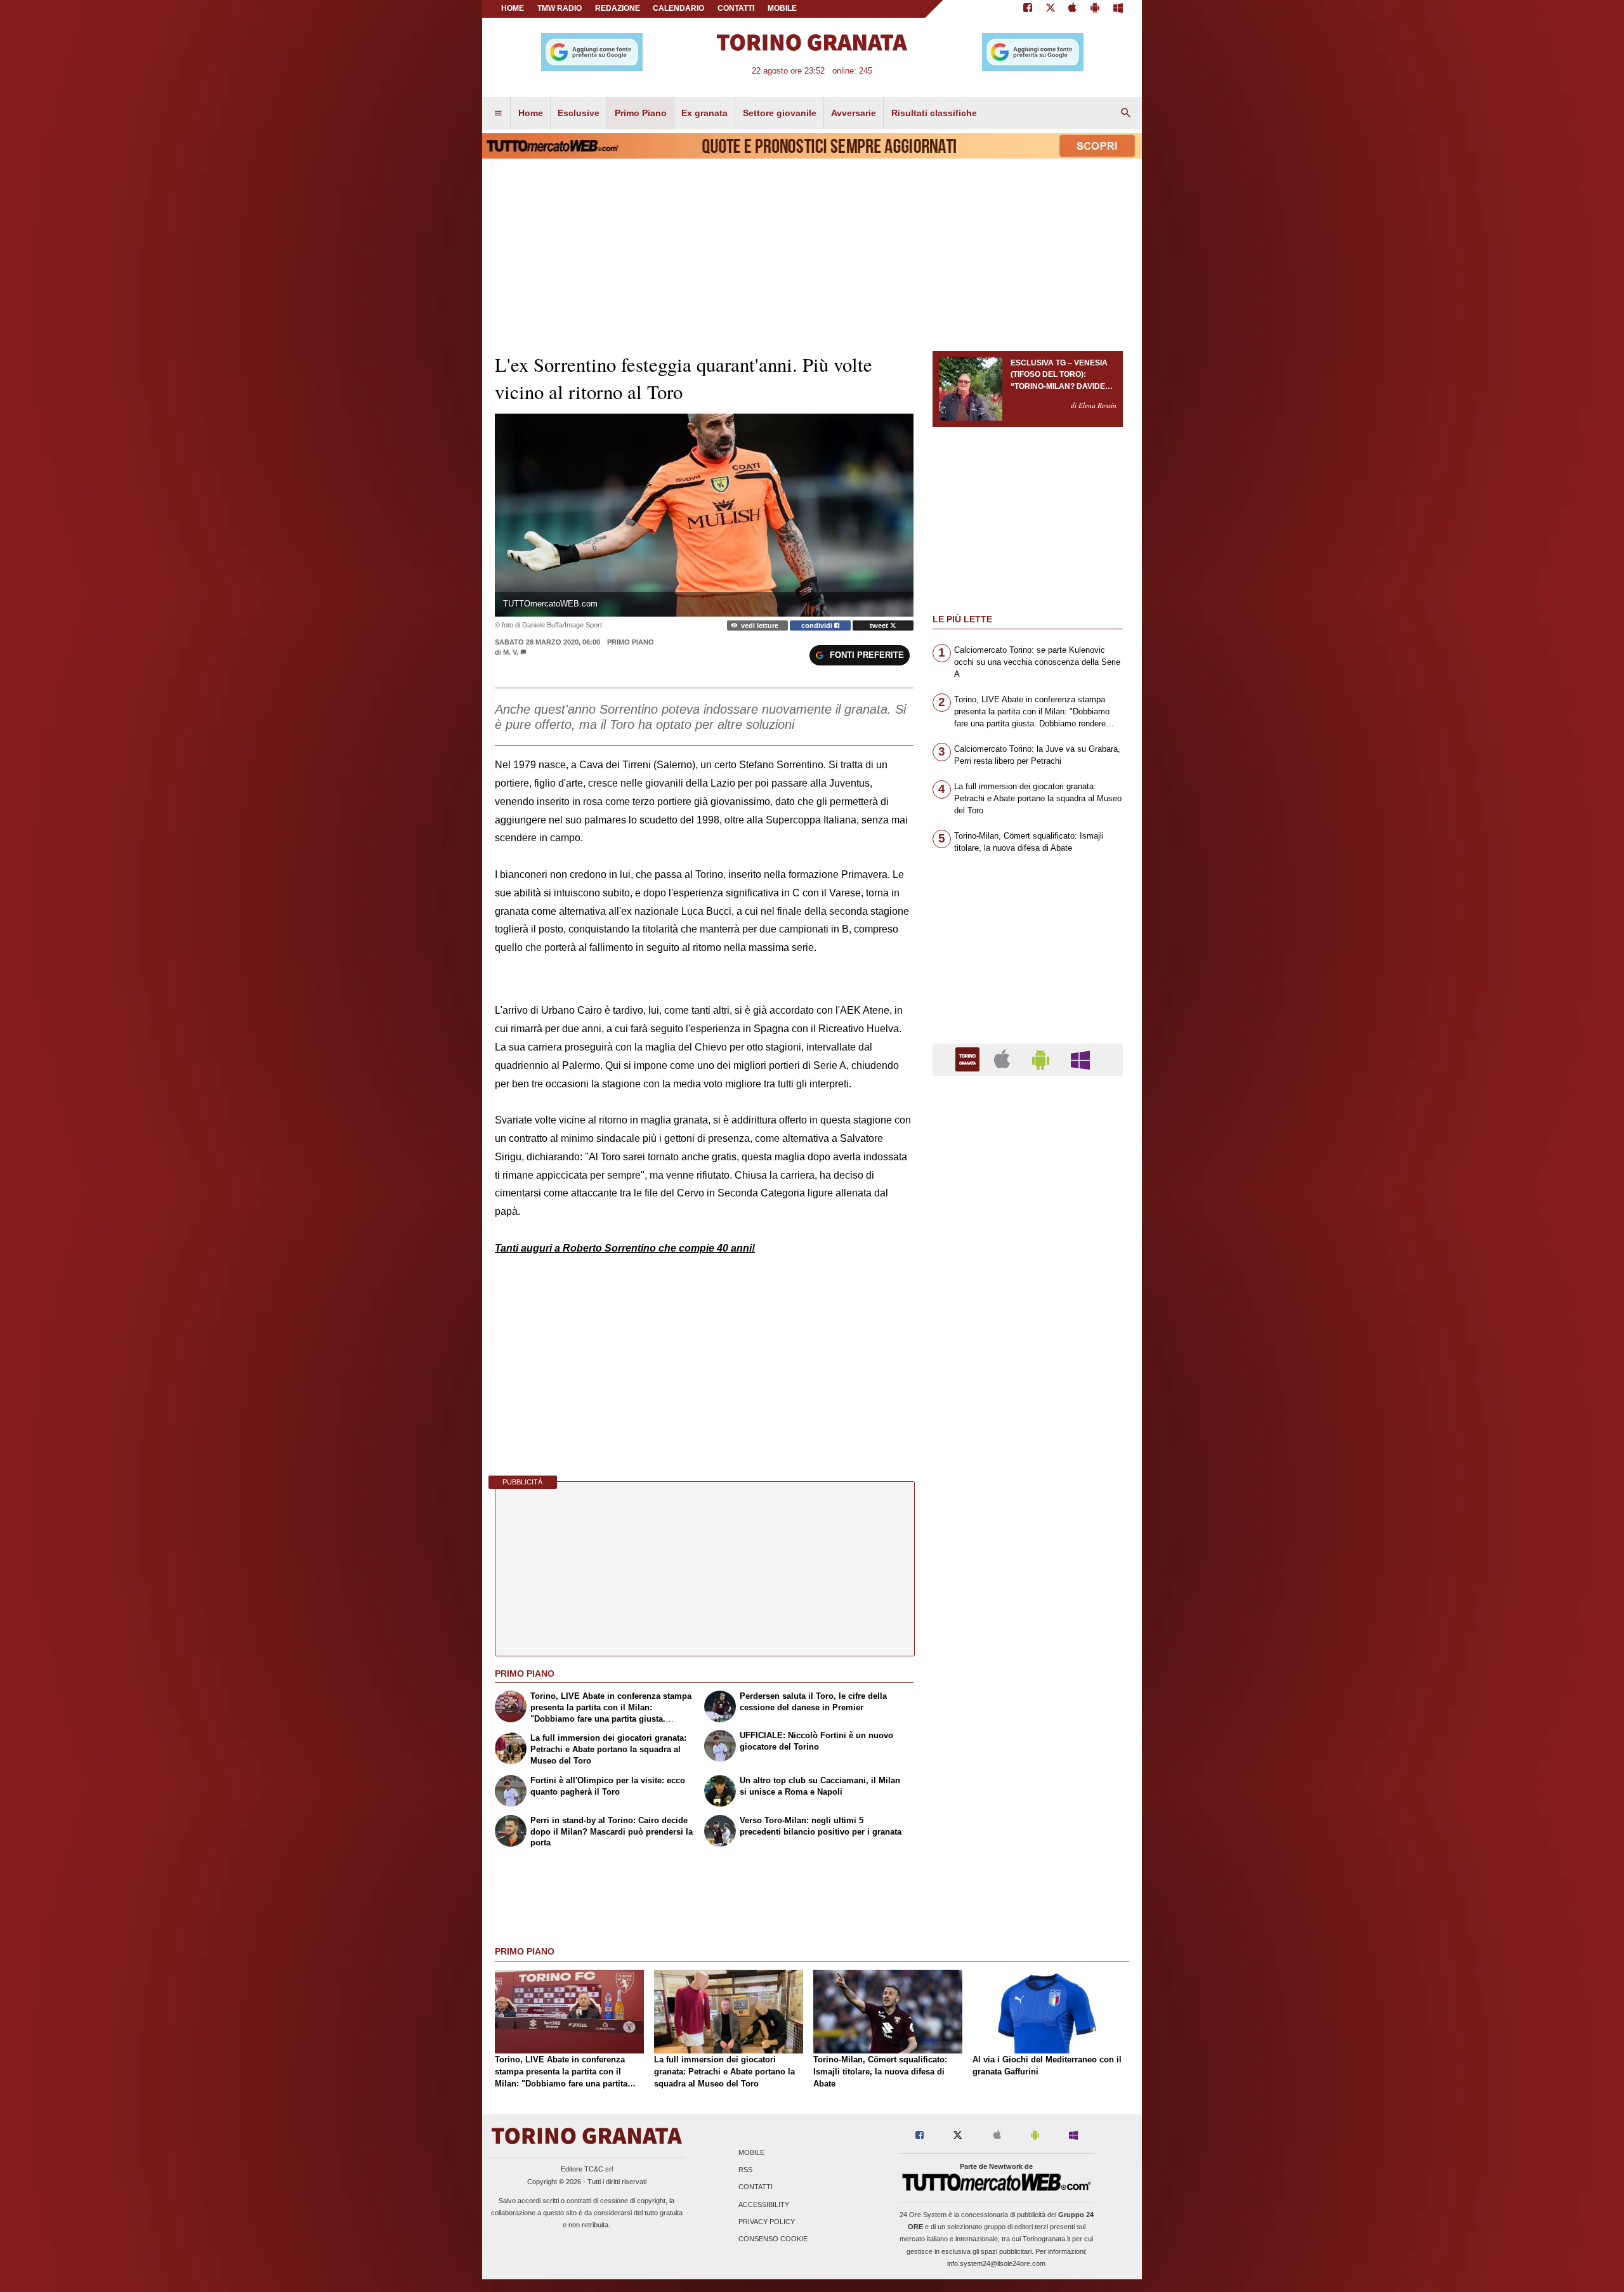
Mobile (751, 2153)
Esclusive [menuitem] (579, 113)
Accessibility (764, 2204)
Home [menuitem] (531, 113)
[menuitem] (498, 114)
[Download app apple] (1073, 9)
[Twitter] (1051, 9)
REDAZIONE (618, 8)
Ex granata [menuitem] (704, 113)
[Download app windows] (1118, 9)
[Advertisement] (1028, 1578)
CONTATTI (736, 8)
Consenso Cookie (773, 2239)
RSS (745, 2170)
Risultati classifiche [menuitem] (934, 113)
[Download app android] (1095, 9)
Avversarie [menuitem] (854, 113)
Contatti (756, 2187)
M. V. (511, 652)
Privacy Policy (767, 2222)
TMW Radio (560, 8)
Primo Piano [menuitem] (641, 113)
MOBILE (782, 8)
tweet (880, 625)
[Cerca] (1126, 114)
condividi (818, 625)
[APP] (969, 1059)
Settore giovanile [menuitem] (780, 113)
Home (513, 8)
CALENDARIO (678, 8)
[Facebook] (1028, 9)
